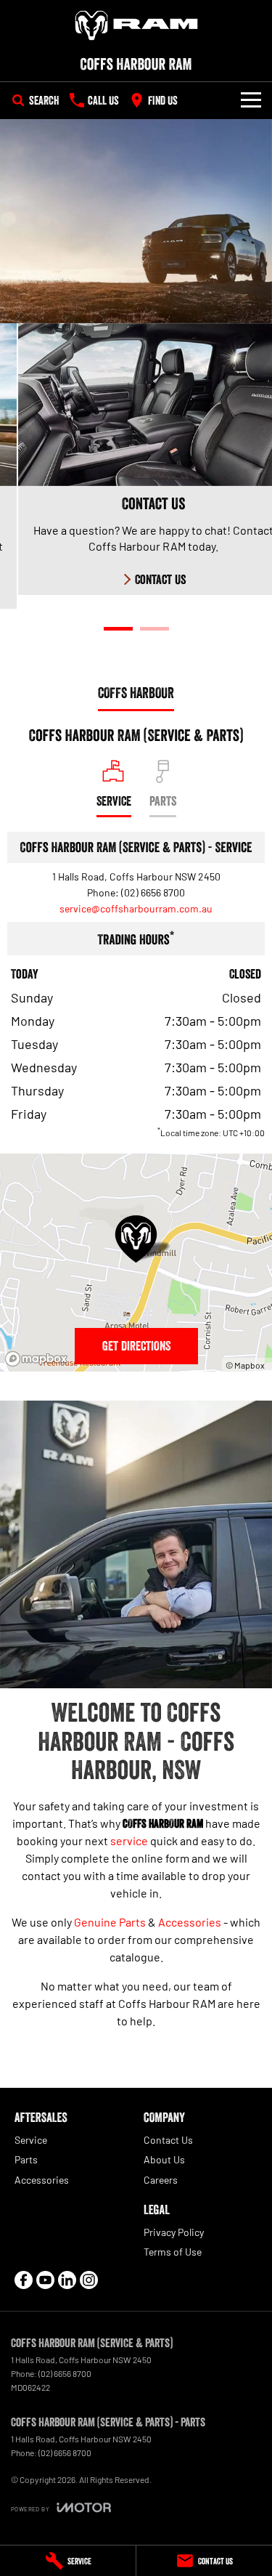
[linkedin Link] (67, 2280)
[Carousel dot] (118, 629)
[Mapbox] (39, 1359)
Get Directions (136, 1346)
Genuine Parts (110, 1922)
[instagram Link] (89, 2280)
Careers (161, 2180)
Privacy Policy (174, 2232)
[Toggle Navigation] (251, 100)
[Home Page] (136, 25)
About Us (164, 2159)
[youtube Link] (45, 2280)
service (129, 1840)
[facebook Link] (24, 2280)
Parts (26, 2159)
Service (31, 2140)
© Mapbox (245, 1365)
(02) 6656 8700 (153, 892)
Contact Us (168, 2140)
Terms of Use (173, 2252)
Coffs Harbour (136, 693)
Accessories (190, 1922)
